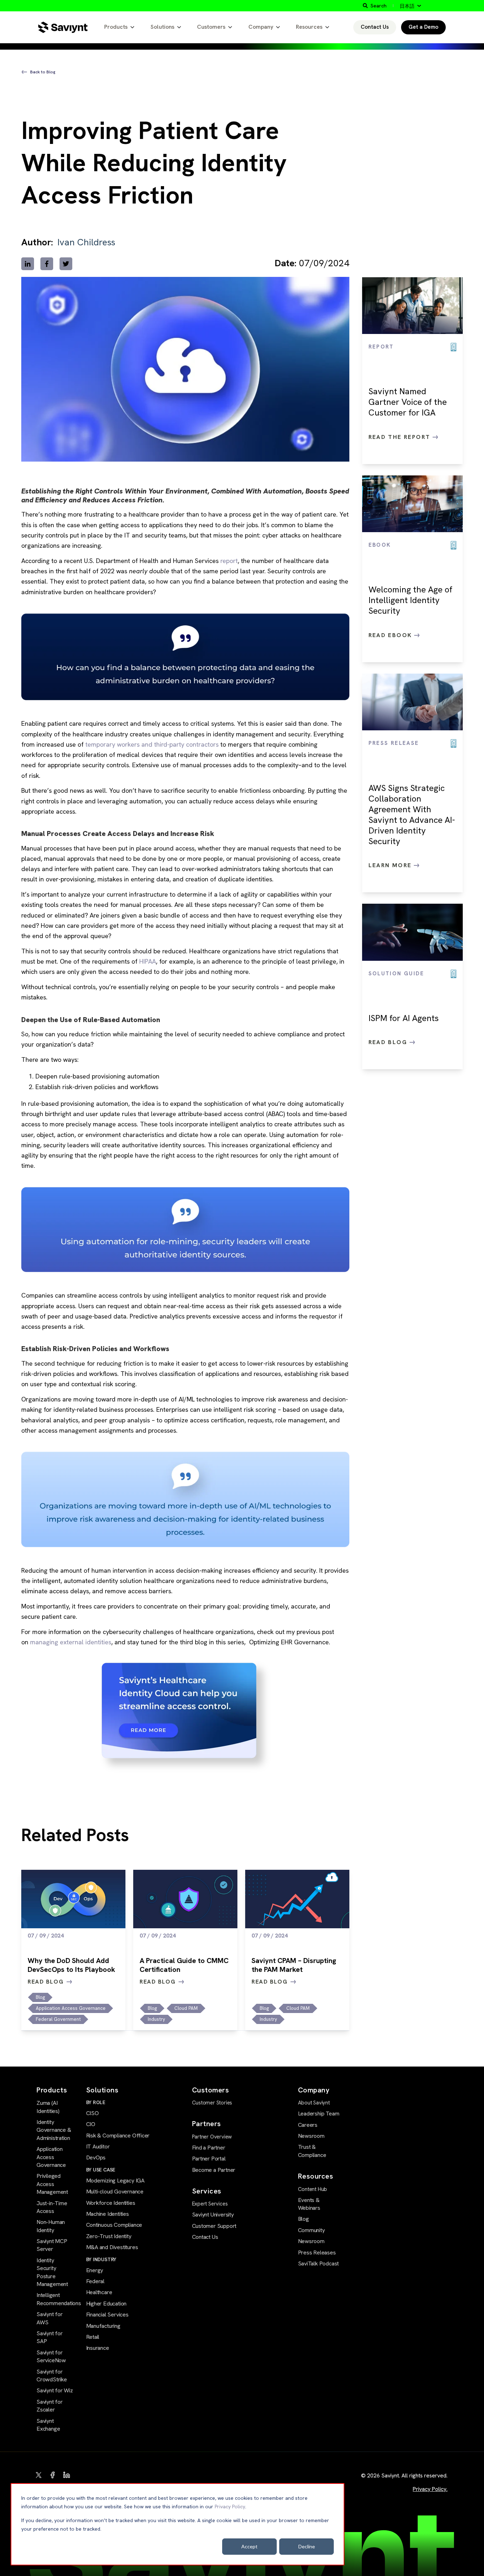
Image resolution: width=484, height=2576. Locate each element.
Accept (249, 2546)
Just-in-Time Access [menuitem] (52, 2207)
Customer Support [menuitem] (214, 2226)
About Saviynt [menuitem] (314, 2103)
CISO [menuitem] (92, 2113)
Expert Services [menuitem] (210, 2204)
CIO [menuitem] (91, 2124)
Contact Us (375, 27)
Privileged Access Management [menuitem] (52, 2184)
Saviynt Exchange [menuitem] (48, 2425)
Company (261, 27)
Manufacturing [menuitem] (103, 2326)
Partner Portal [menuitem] (209, 2159)
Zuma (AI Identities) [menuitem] (48, 2107)
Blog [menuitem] (303, 2219)
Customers (211, 27)
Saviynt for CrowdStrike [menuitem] (52, 2376)
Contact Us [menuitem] (205, 2237)
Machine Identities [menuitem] (108, 2214)
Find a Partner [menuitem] (209, 2148)
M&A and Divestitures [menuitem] (112, 2247)
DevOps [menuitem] (96, 2157)
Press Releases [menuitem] (317, 2252)
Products (116, 27)
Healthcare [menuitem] (99, 2292)
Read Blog (389, 1042)
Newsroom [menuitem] (311, 2136)
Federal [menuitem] (95, 2281)
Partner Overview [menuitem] (212, 2137)
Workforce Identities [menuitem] (111, 2203)
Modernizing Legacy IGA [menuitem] (115, 2181)
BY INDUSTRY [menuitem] (101, 2259)
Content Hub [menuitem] (313, 2189)
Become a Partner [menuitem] (214, 2170)
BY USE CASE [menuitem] (101, 2170)
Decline (307, 2546)
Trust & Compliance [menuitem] (312, 2151)
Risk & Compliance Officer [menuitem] (118, 2135)
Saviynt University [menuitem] (213, 2215)
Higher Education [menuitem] (106, 2304)
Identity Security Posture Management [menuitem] (52, 2272)
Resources (309, 27)
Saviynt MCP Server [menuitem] (52, 2245)
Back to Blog (43, 72)
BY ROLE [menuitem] (96, 2102)
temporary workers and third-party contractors (152, 744)
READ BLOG (46, 1982)
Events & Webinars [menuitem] (309, 2204)
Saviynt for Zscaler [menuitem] (50, 2406)
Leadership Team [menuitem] (319, 2114)
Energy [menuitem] (95, 2270)
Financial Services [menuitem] (107, 2315)
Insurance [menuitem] (98, 2348)
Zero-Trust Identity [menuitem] (109, 2236)
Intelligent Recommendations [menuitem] (55, 2299)
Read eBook (391, 635)
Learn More (391, 865)
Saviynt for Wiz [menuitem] (55, 2390)
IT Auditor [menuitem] (98, 2146)
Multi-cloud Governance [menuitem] (115, 2192)
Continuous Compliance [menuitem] (114, 2225)
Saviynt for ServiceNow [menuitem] (51, 2356)
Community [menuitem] (311, 2230)
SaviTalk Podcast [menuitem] (319, 2263)
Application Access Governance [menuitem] (51, 2157)
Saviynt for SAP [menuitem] (50, 2337)
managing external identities (71, 1642)
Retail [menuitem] (93, 2337)
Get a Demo (423, 27)
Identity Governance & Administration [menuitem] (54, 2130)
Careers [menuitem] (308, 2125)
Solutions (162, 27)
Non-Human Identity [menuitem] (51, 2226)
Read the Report (401, 437)
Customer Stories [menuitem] (212, 2103)
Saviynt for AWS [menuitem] (50, 2318)
